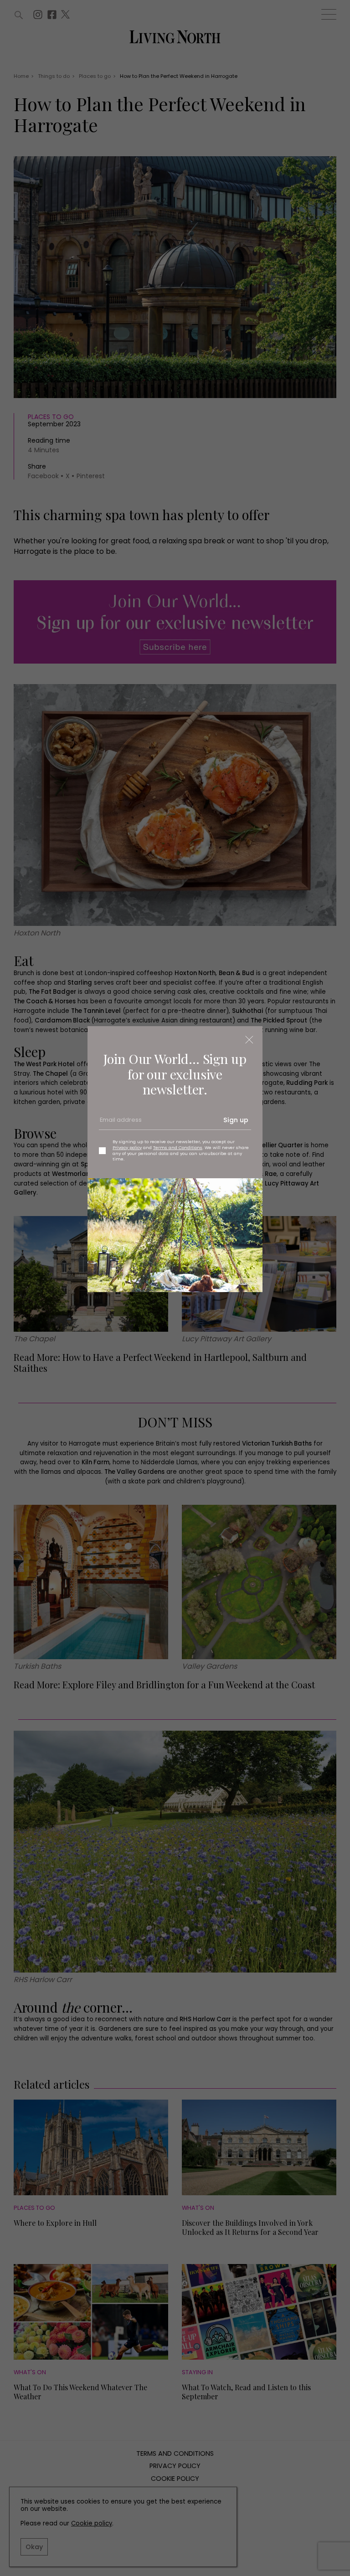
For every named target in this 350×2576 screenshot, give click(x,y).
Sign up (236, 1120)
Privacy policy (127, 1147)
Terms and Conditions (178, 1147)
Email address (120, 1124)
